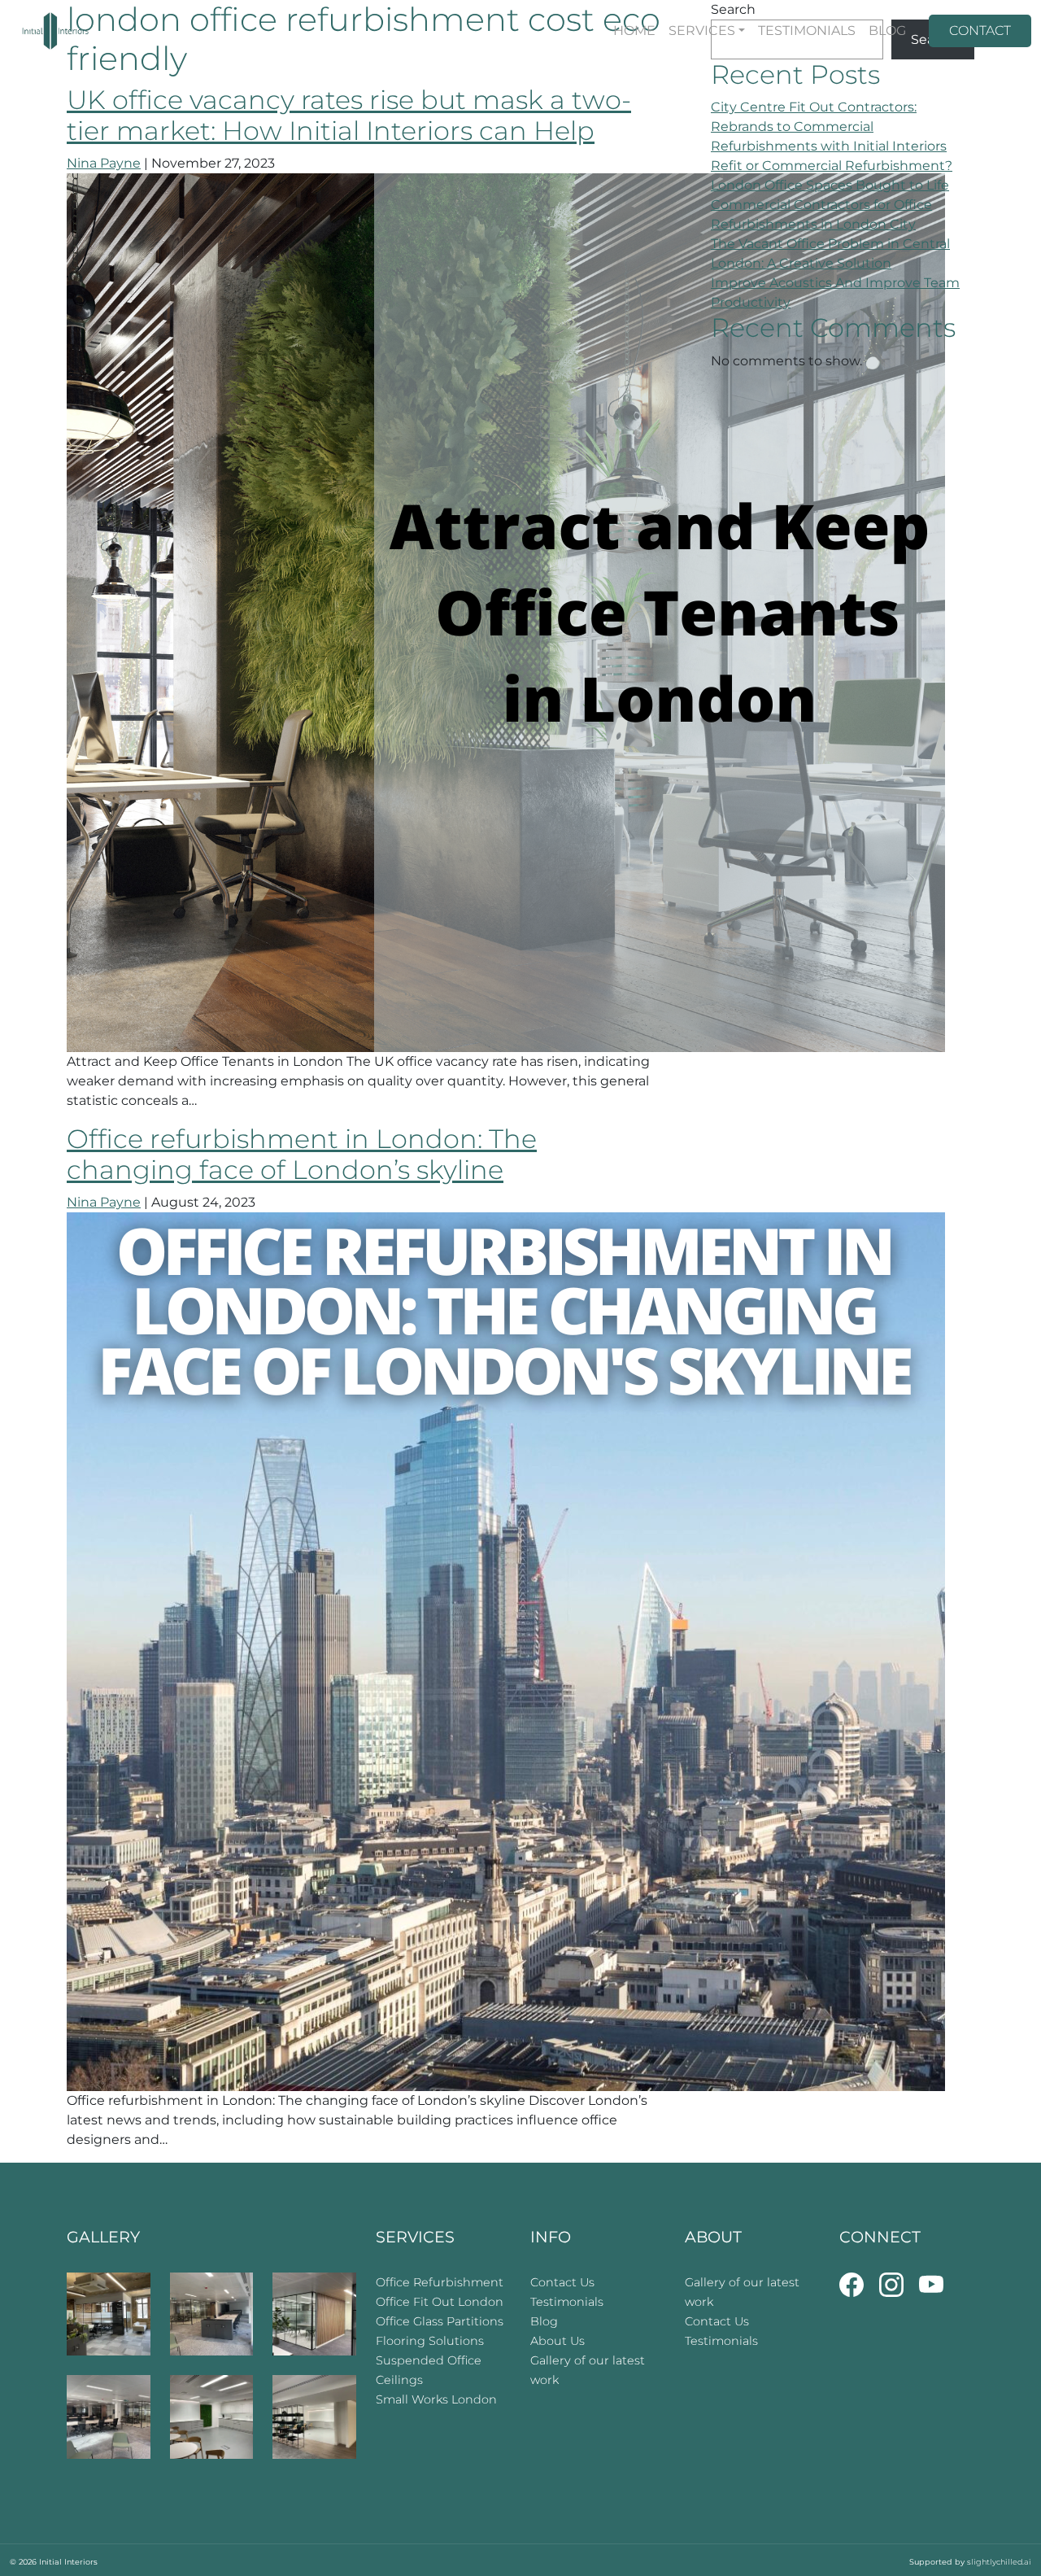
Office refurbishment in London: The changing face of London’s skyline (302, 1154)
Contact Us (562, 2282)
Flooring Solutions (430, 2341)
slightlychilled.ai (999, 2562)
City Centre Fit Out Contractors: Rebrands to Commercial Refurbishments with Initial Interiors (829, 127)
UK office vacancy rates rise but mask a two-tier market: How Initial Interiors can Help (349, 115)
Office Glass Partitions (440, 2321)
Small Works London (436, 2399)
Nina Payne (104, 163)
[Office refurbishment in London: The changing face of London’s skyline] (506, 1650)
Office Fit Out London (440, 2302)
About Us (558, 2341)
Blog (544, 2321)
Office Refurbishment (440, 2282)
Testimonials (567, 2302)
